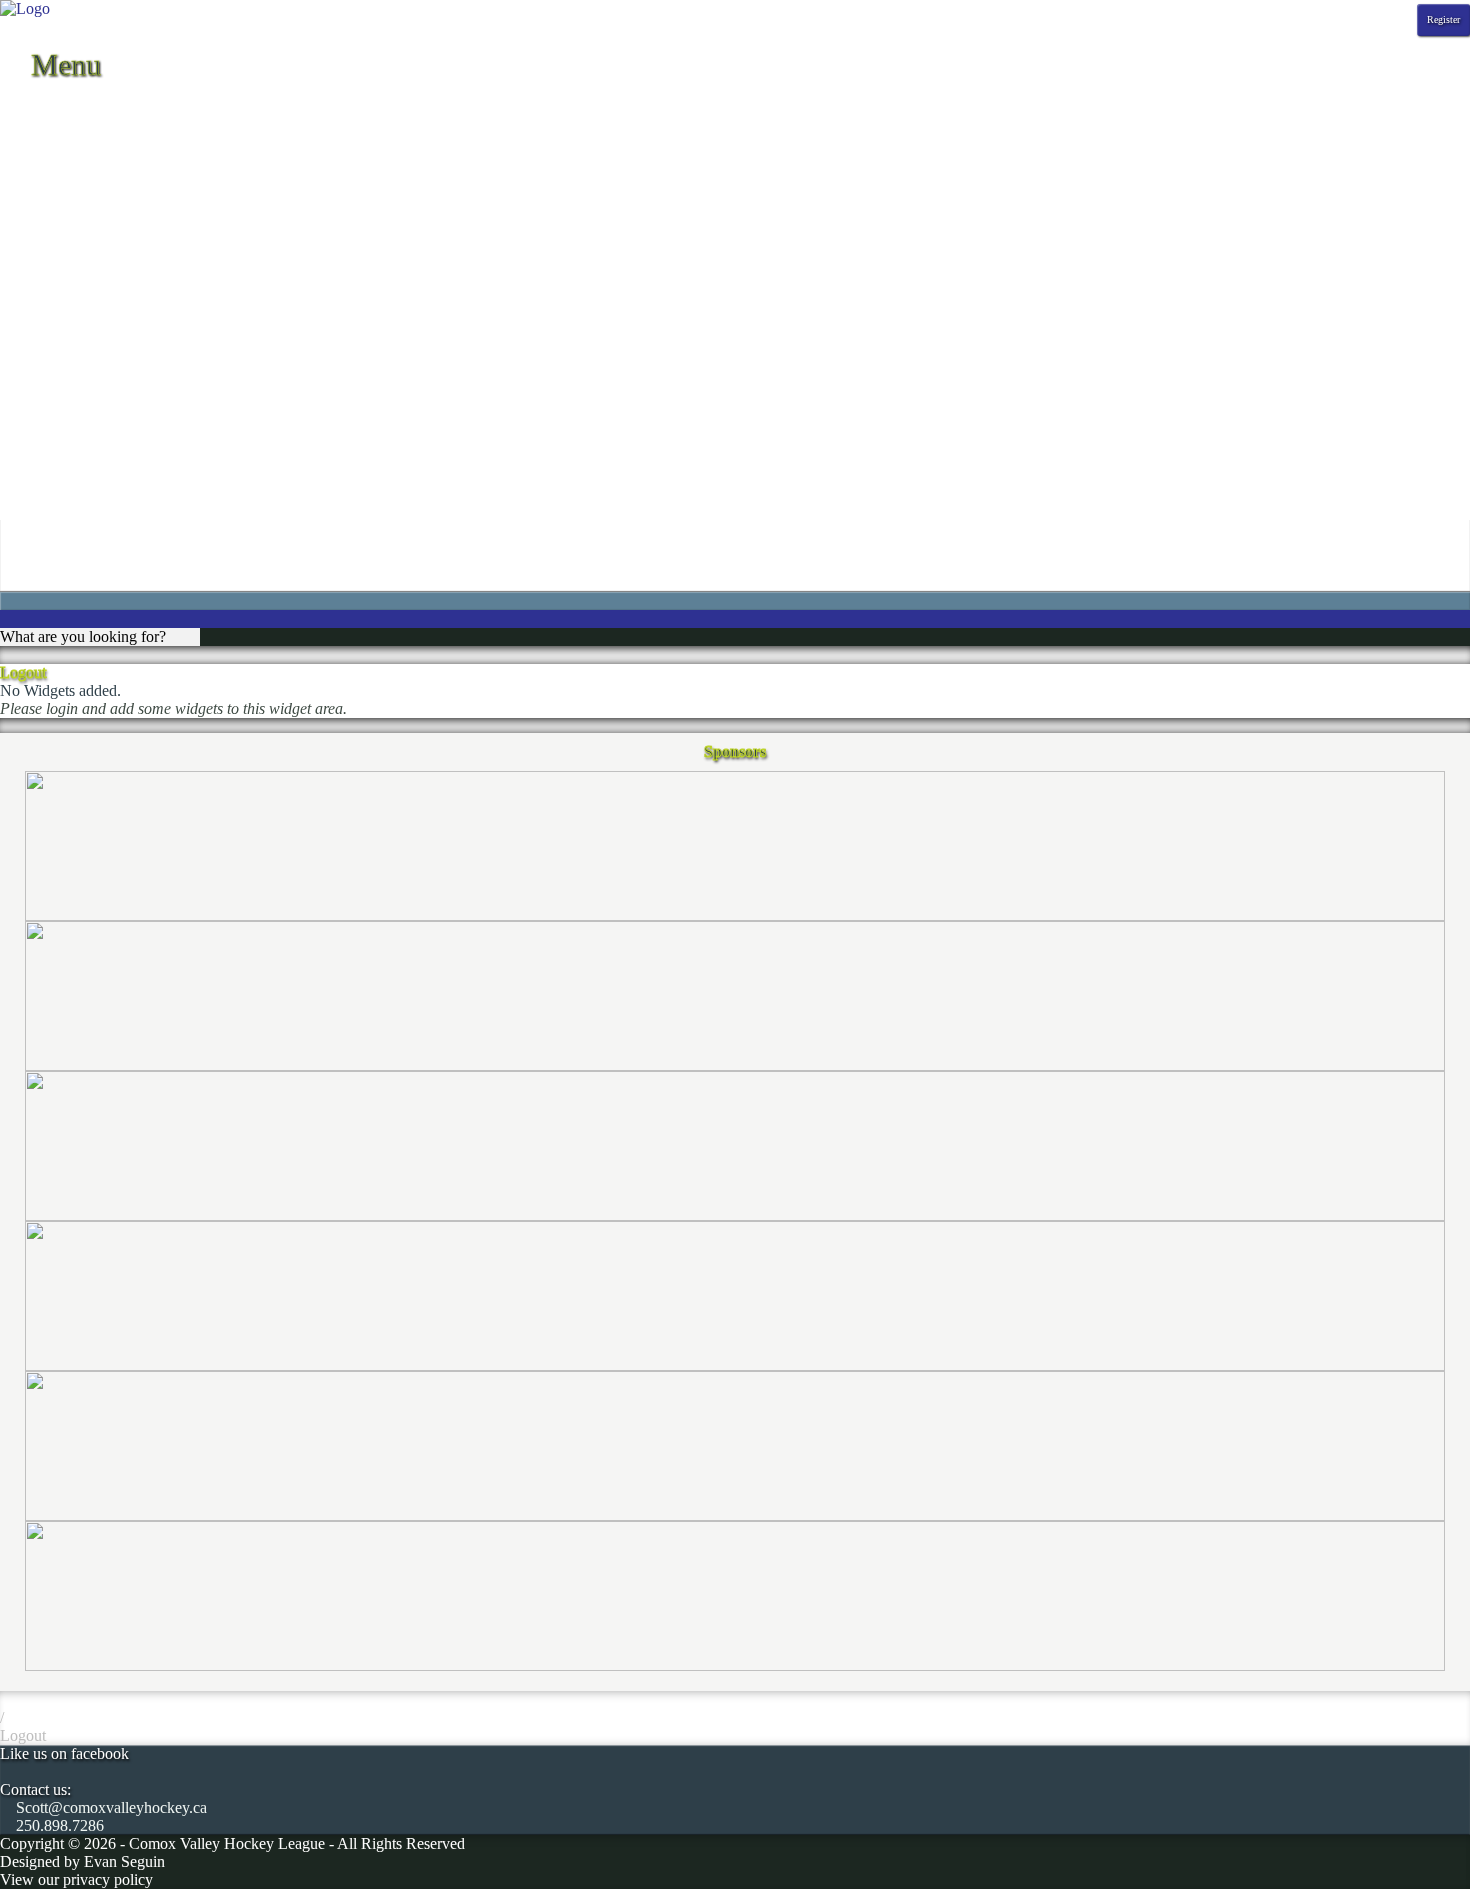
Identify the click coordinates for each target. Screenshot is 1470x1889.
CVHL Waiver (46, 288)
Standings (31, 144)
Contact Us (35, 270)
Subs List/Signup (54, 468)
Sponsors (29, 234)
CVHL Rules (42, 450)
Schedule (29, 126)
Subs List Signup (54, 504)
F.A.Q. (22, 306)
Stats (15, 162)
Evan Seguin (124, 1861)
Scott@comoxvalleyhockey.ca (109, 1807)
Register (1443, 19)
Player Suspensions (61, 378)
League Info (38, 252)
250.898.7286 (58, 1825)
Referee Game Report (69, 396)
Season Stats (39, 180)
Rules (18, 414)
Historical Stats (47, 198)
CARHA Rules (48, 432)
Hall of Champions (60, 342)
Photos (21, 216)
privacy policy (108, 1879)
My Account (39, 540)
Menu (62, 64)
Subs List (29, 486)
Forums (24, 324)
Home (19, 108)
